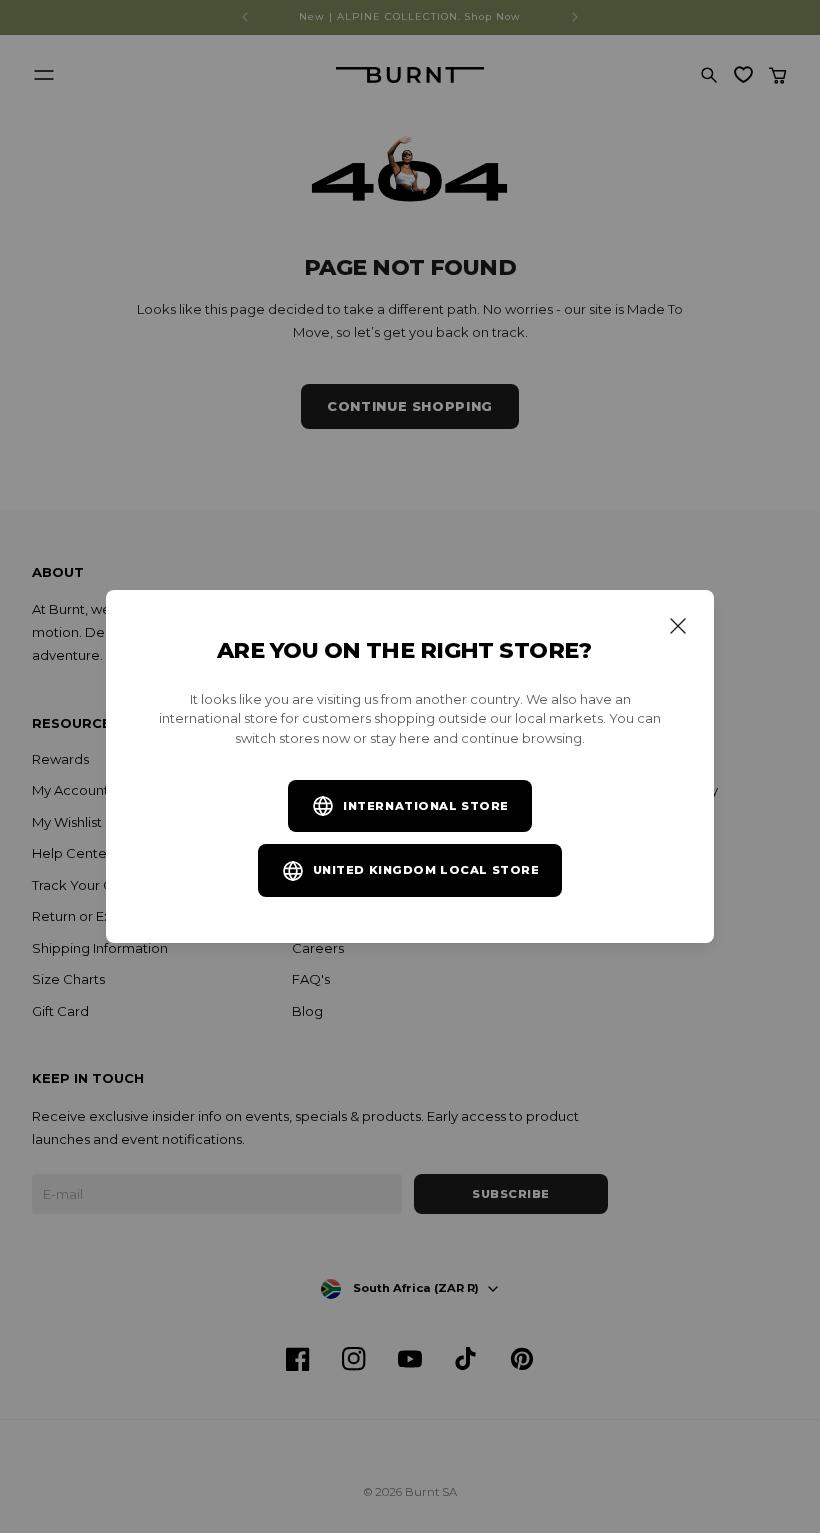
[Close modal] (678, 626)
